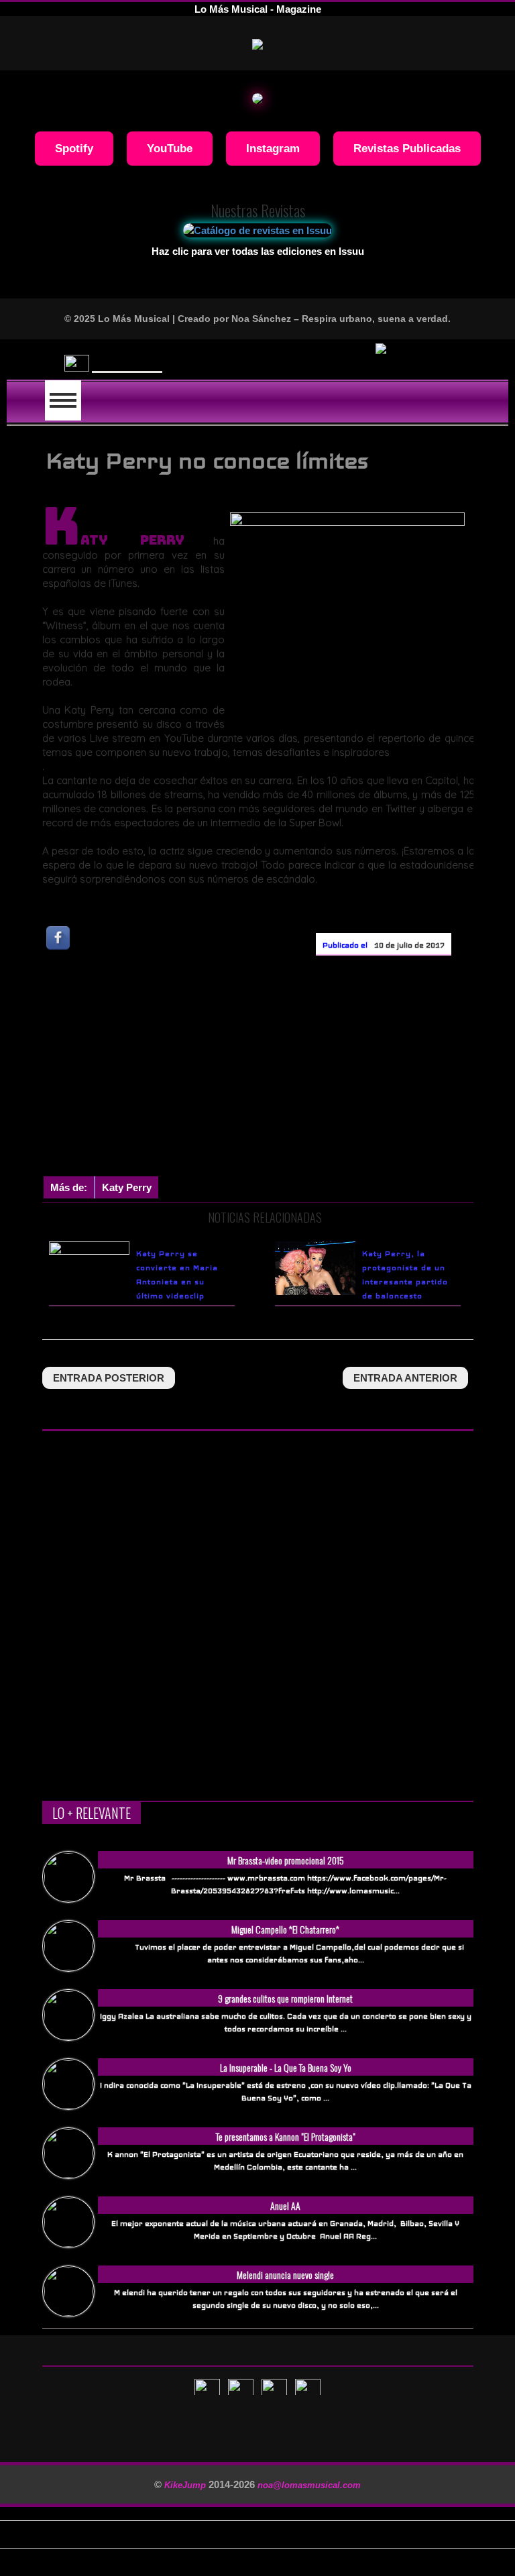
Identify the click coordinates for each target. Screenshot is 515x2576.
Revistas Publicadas (407, 148)
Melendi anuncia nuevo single (285, 2275)
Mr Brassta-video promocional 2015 (286, 1860)
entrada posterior (109, 1378)
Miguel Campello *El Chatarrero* (285, 1929)
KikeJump (186, 2485)
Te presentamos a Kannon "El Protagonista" (286, 2136)
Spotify (74, 148)
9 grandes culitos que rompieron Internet (285, 1998)
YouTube (170, 148)
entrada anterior (405, 1378)
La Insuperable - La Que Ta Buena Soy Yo (286, 2067)
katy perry (127, 1187)
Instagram (273, 148)
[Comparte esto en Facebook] (59, 937)
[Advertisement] (279, 1069)
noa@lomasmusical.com (309, 2485)
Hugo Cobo (127, 359)
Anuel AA (285, 2205)
